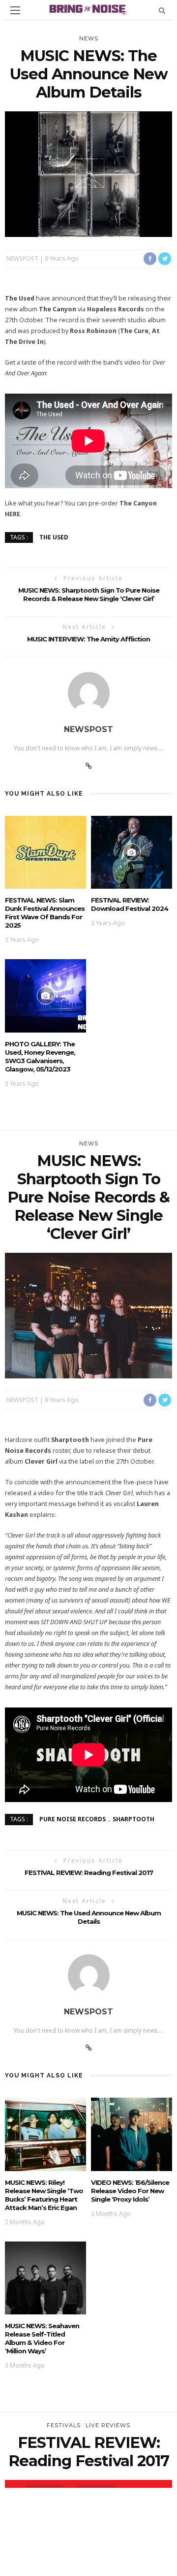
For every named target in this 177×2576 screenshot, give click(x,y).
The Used (54, 537)
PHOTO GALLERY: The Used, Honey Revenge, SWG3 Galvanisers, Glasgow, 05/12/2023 (40, 1056)
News (89, 38)
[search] (162, 10)
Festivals (64, 2425)
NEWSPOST (22, 258)
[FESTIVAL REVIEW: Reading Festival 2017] (88, 2542)
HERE (13, 514)
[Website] (89, 766)
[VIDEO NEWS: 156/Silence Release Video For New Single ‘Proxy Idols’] (132, 2133)
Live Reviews (108, 2425)
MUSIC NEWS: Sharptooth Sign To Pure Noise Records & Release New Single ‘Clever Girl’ (89, 594)
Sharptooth (133, 1819)
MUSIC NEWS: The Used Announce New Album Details (89, 1917)
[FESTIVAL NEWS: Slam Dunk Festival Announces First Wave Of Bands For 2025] (45, 852)
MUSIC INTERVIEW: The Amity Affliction (88, 639)
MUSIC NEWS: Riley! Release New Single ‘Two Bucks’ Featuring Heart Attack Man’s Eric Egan (44, 2195)
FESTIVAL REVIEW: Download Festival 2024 (130, 904)
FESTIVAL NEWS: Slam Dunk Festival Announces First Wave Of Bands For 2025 (45, 913)
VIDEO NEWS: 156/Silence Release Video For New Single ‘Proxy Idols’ (130, 2191)
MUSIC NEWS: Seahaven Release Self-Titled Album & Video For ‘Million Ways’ (42, 2338)
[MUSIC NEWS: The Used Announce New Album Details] (88, 173)
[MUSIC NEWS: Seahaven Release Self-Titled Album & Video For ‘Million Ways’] (45, 2277)
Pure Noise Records (73, 1819)
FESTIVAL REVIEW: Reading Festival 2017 (89, 1873)
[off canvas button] (15, 10)
